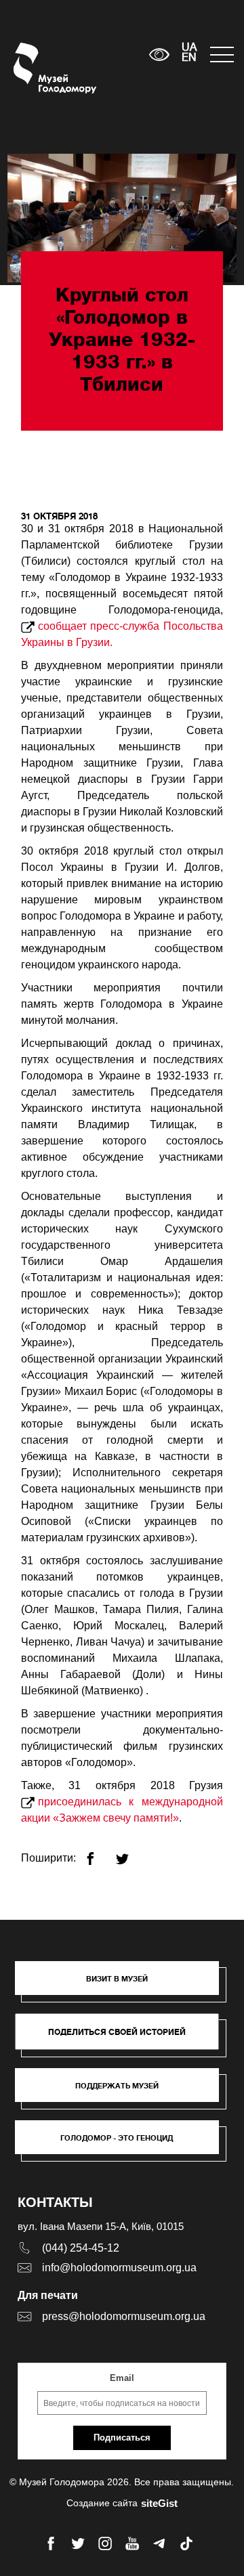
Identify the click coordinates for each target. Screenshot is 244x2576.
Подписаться (122, 2438)
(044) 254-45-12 (81, 2248)
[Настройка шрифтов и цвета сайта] (160, 55)
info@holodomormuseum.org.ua (119, 2268)
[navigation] (220, 55)
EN (189, 58)
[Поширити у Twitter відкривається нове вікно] (130, 1853)
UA (189, 48)
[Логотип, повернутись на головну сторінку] (39, 68)
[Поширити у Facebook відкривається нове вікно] (99, 1853)
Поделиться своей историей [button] (117, 2032)
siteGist (159, 2503)
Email (122, 2378)
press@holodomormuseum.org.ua (124, 2316)
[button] (124, 1985)
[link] (124, 2092)
